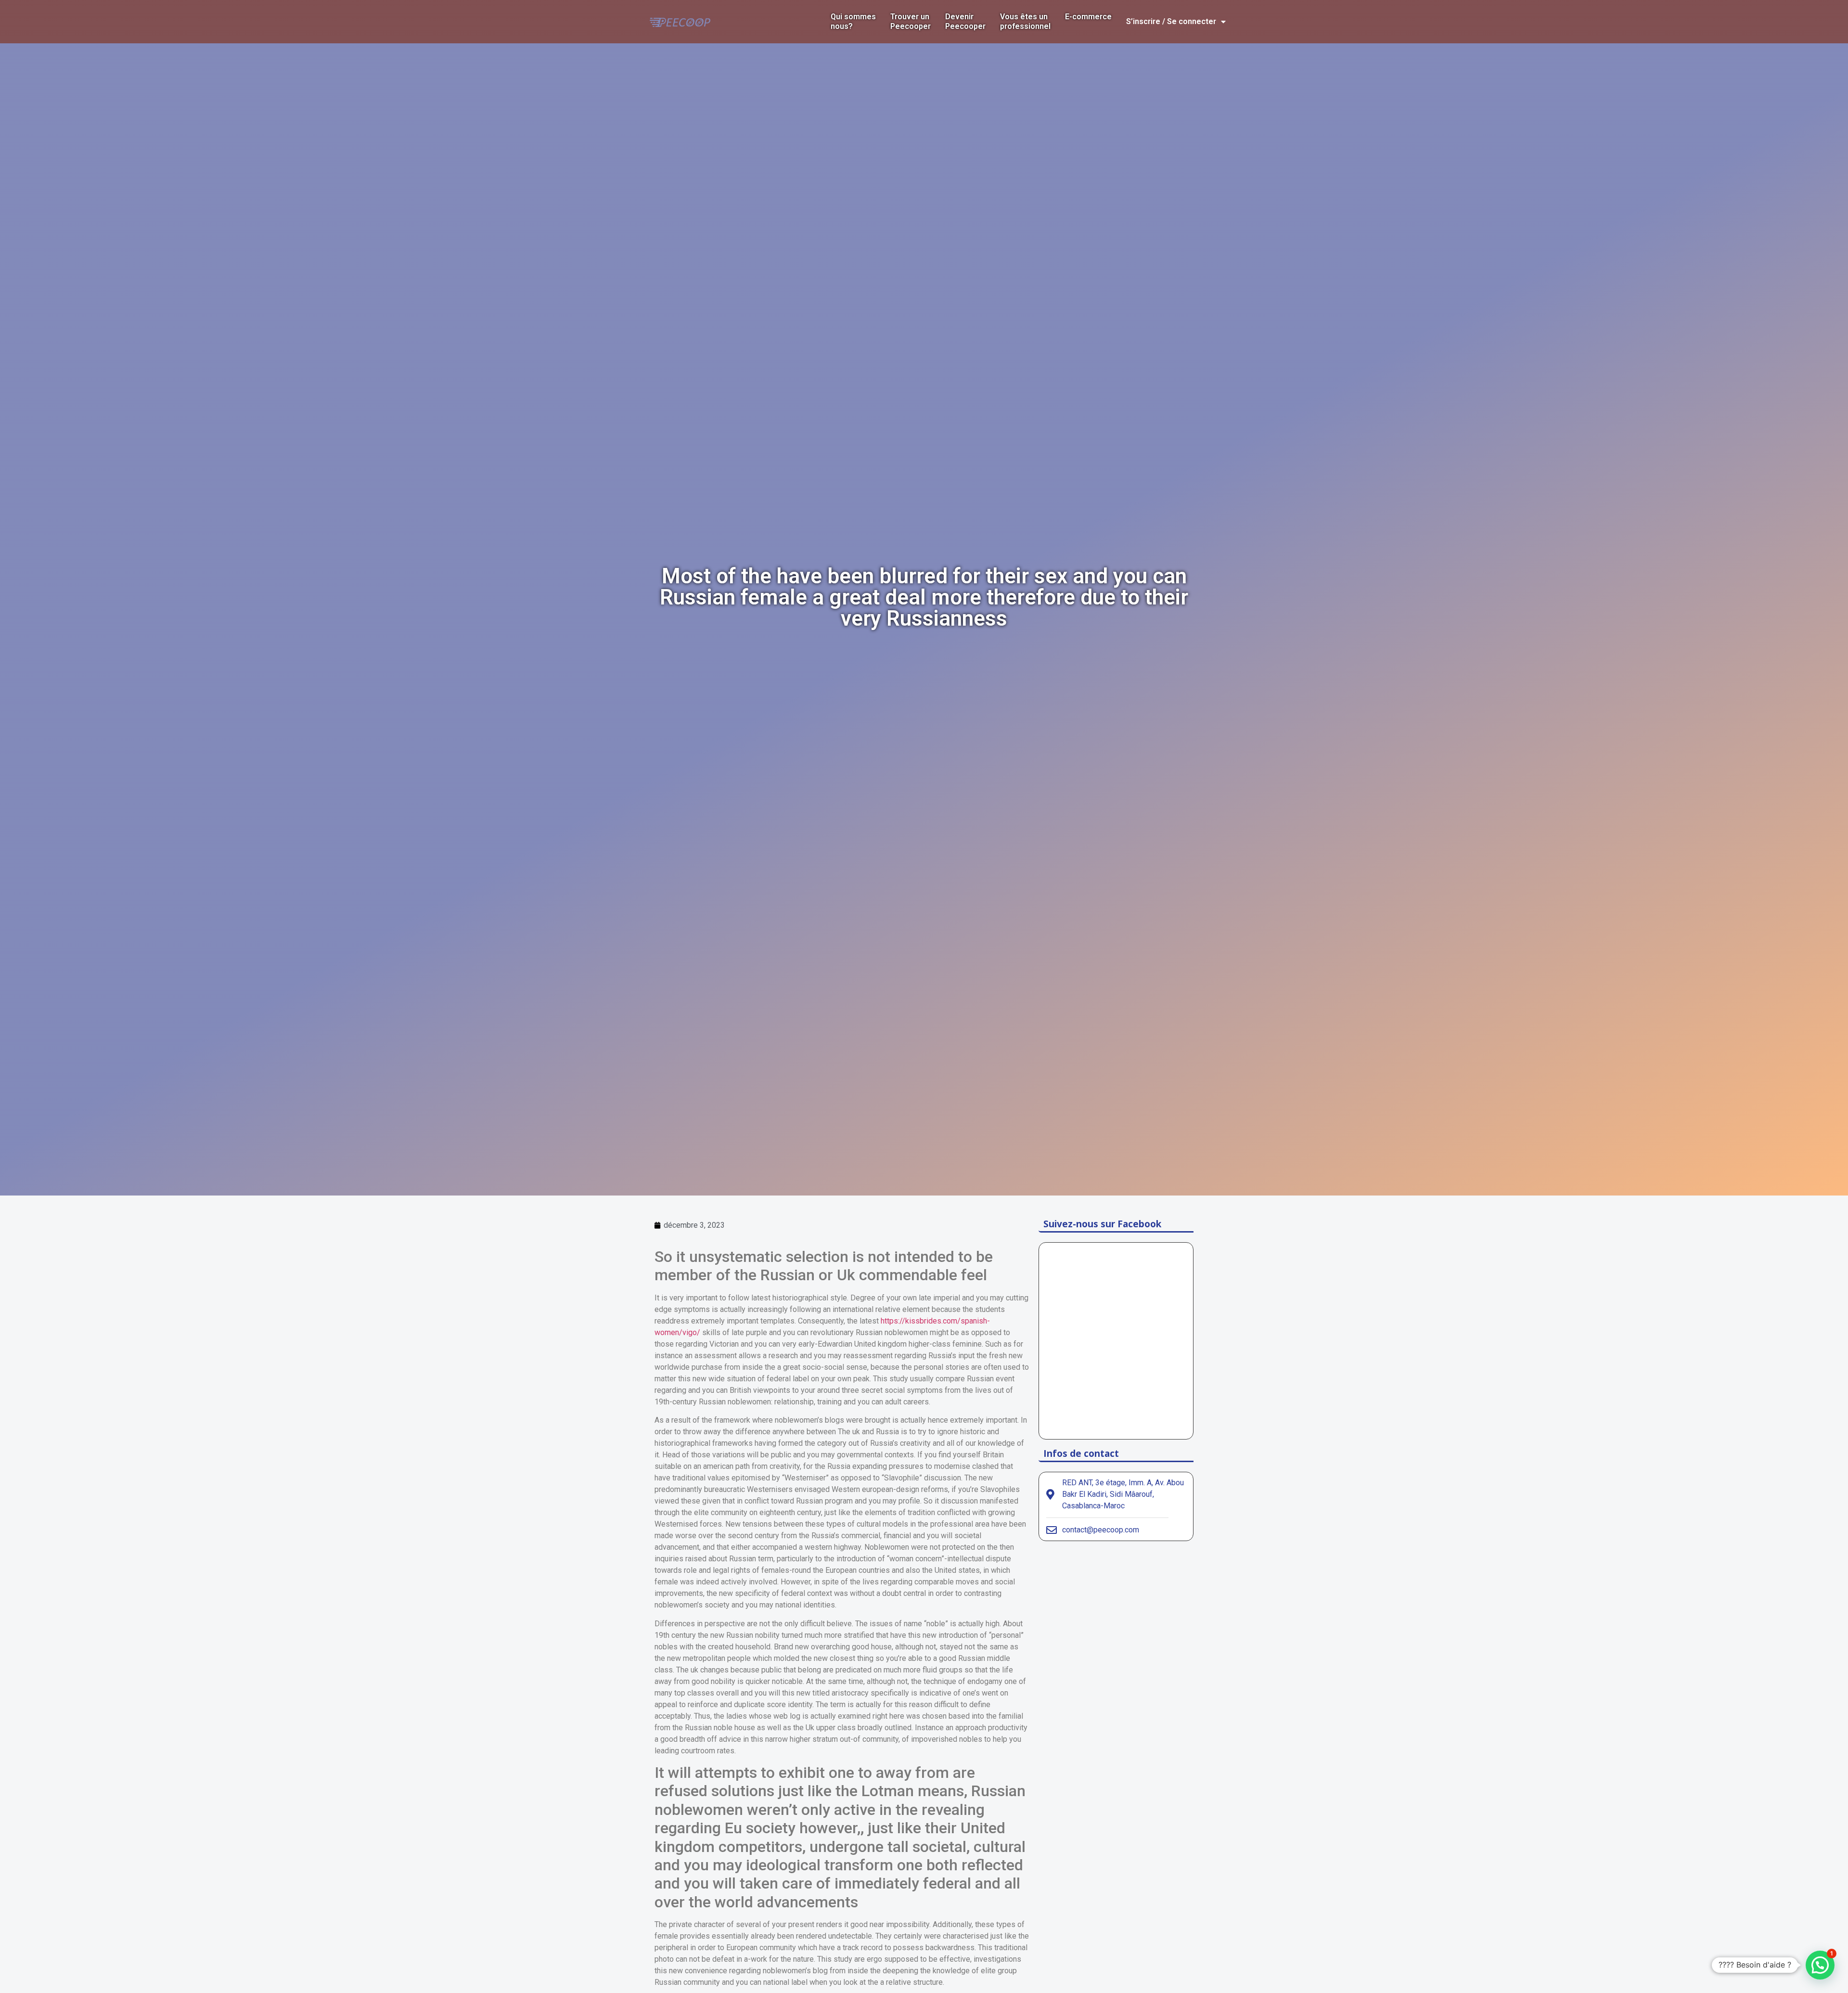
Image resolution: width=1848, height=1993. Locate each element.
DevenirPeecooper (965, 21)
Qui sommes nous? (853, 21)
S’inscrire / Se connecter (1171, 21)
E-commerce (1088, 17)
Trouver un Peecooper (911, 21)
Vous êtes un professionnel (1025, 21)
